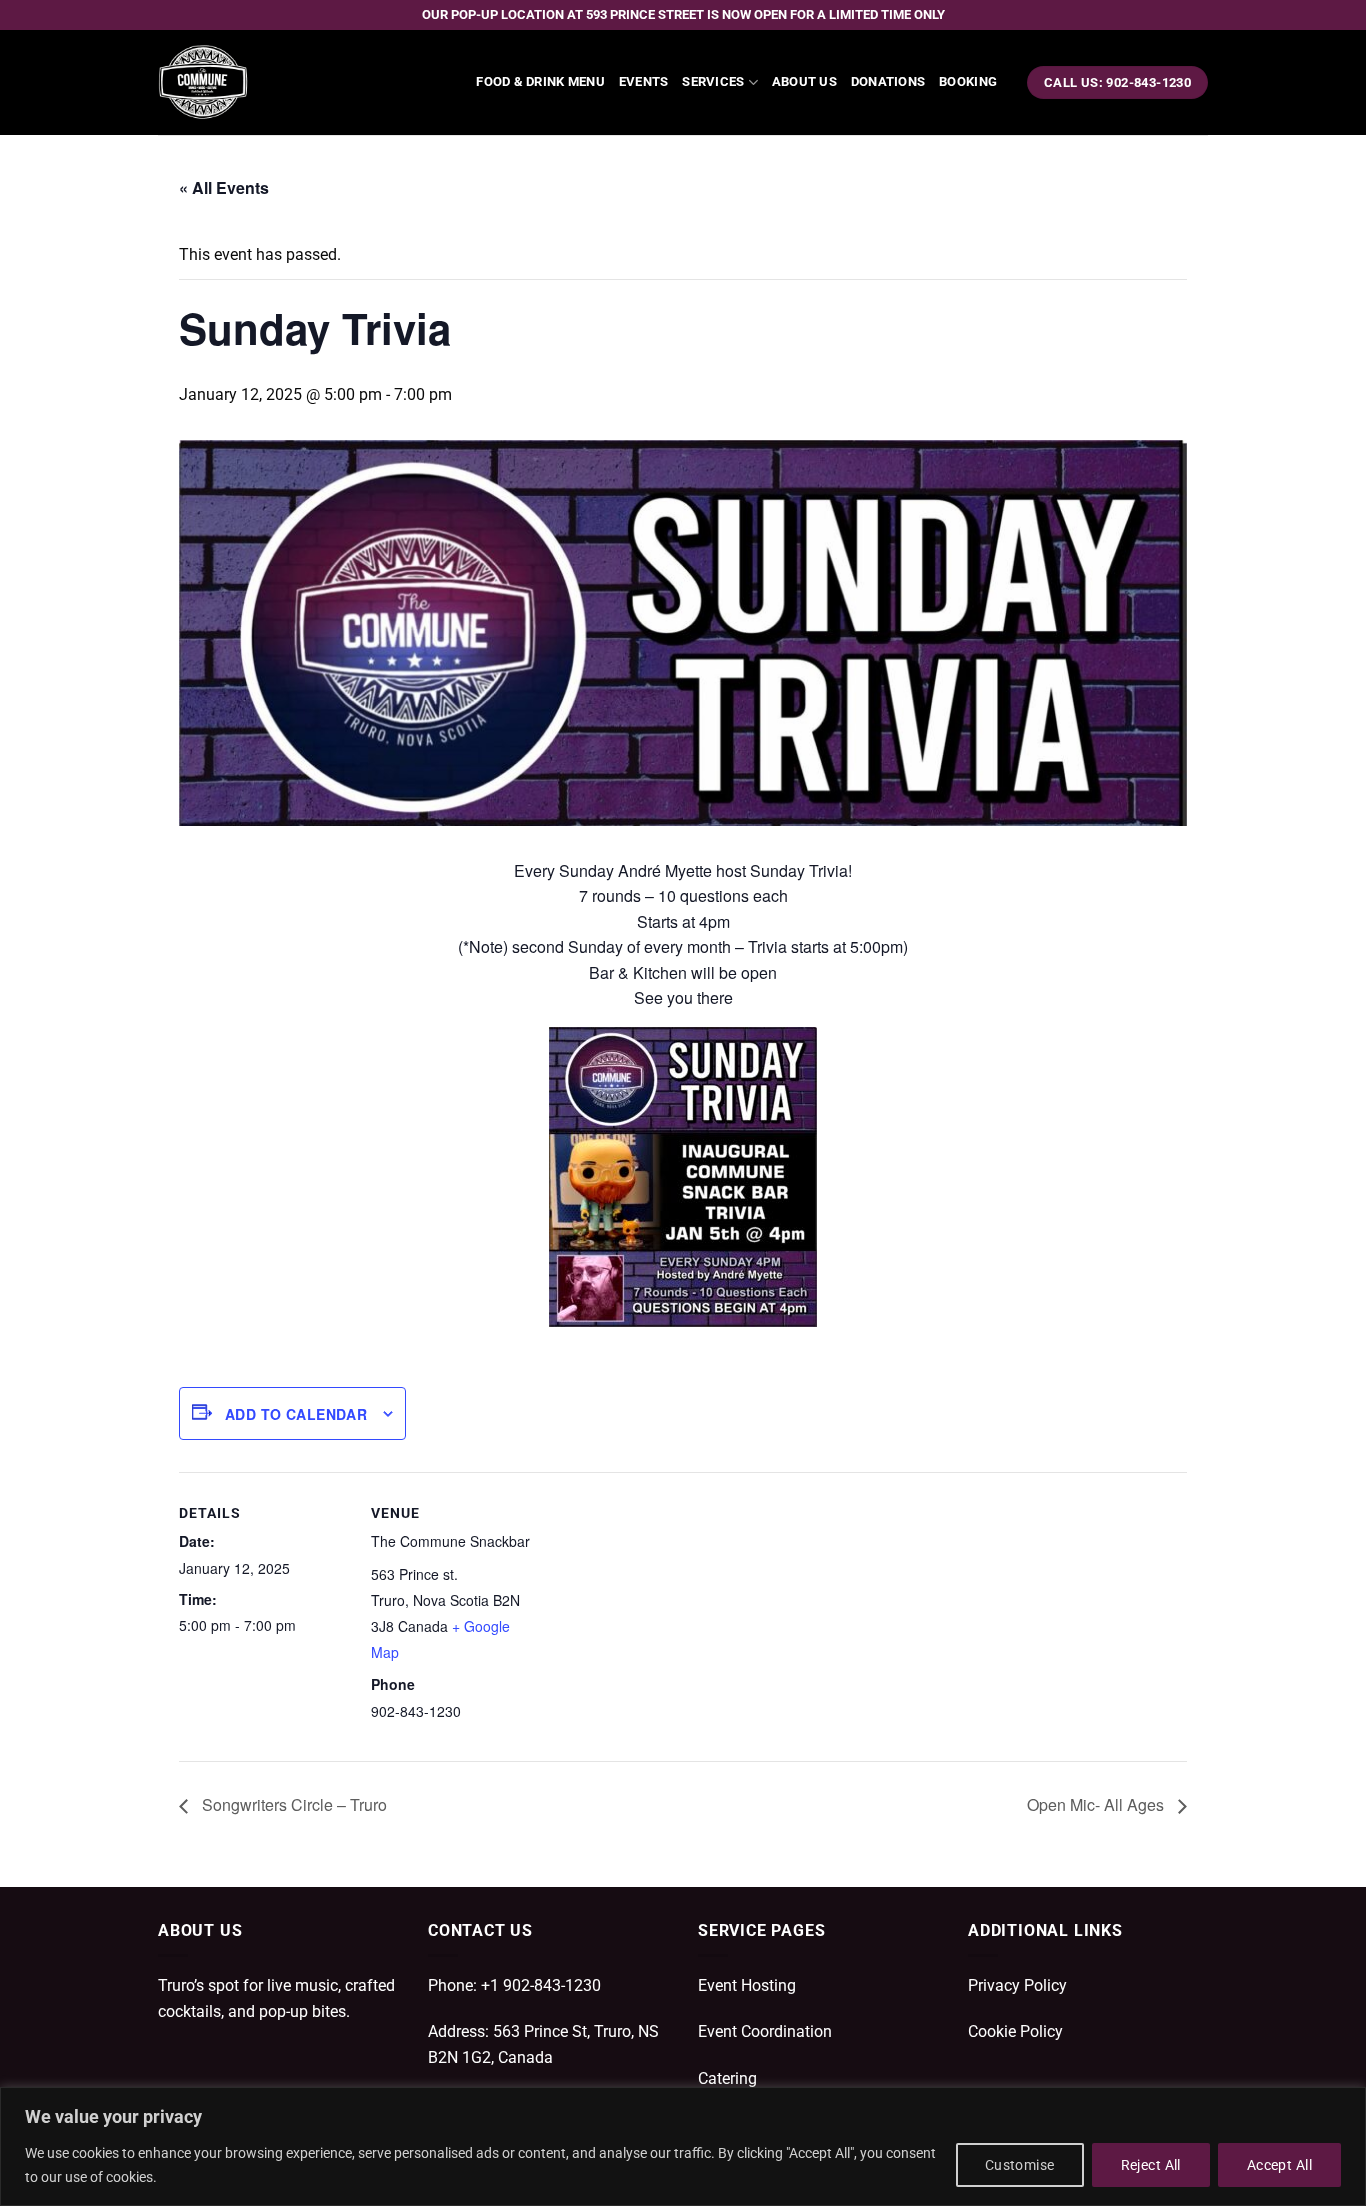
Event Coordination (765, 2031)
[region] (683, 2146)
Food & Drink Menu (540, 81)
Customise (1020, 2165)
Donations (888, 81)
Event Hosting (747, 1985)
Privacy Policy (1017, 1985)
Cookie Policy (1015, 2031)
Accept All (1279, 2165)
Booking (968, 81)
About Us (804, 81)
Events (644, 81)
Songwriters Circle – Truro (292, 1804)
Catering (727, 2078)
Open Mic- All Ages (1097, 1804)
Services (713, 81)
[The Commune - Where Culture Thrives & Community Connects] (258, 82)
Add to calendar (296, 1414)
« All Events (224, 187)
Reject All (1151, 2165)
